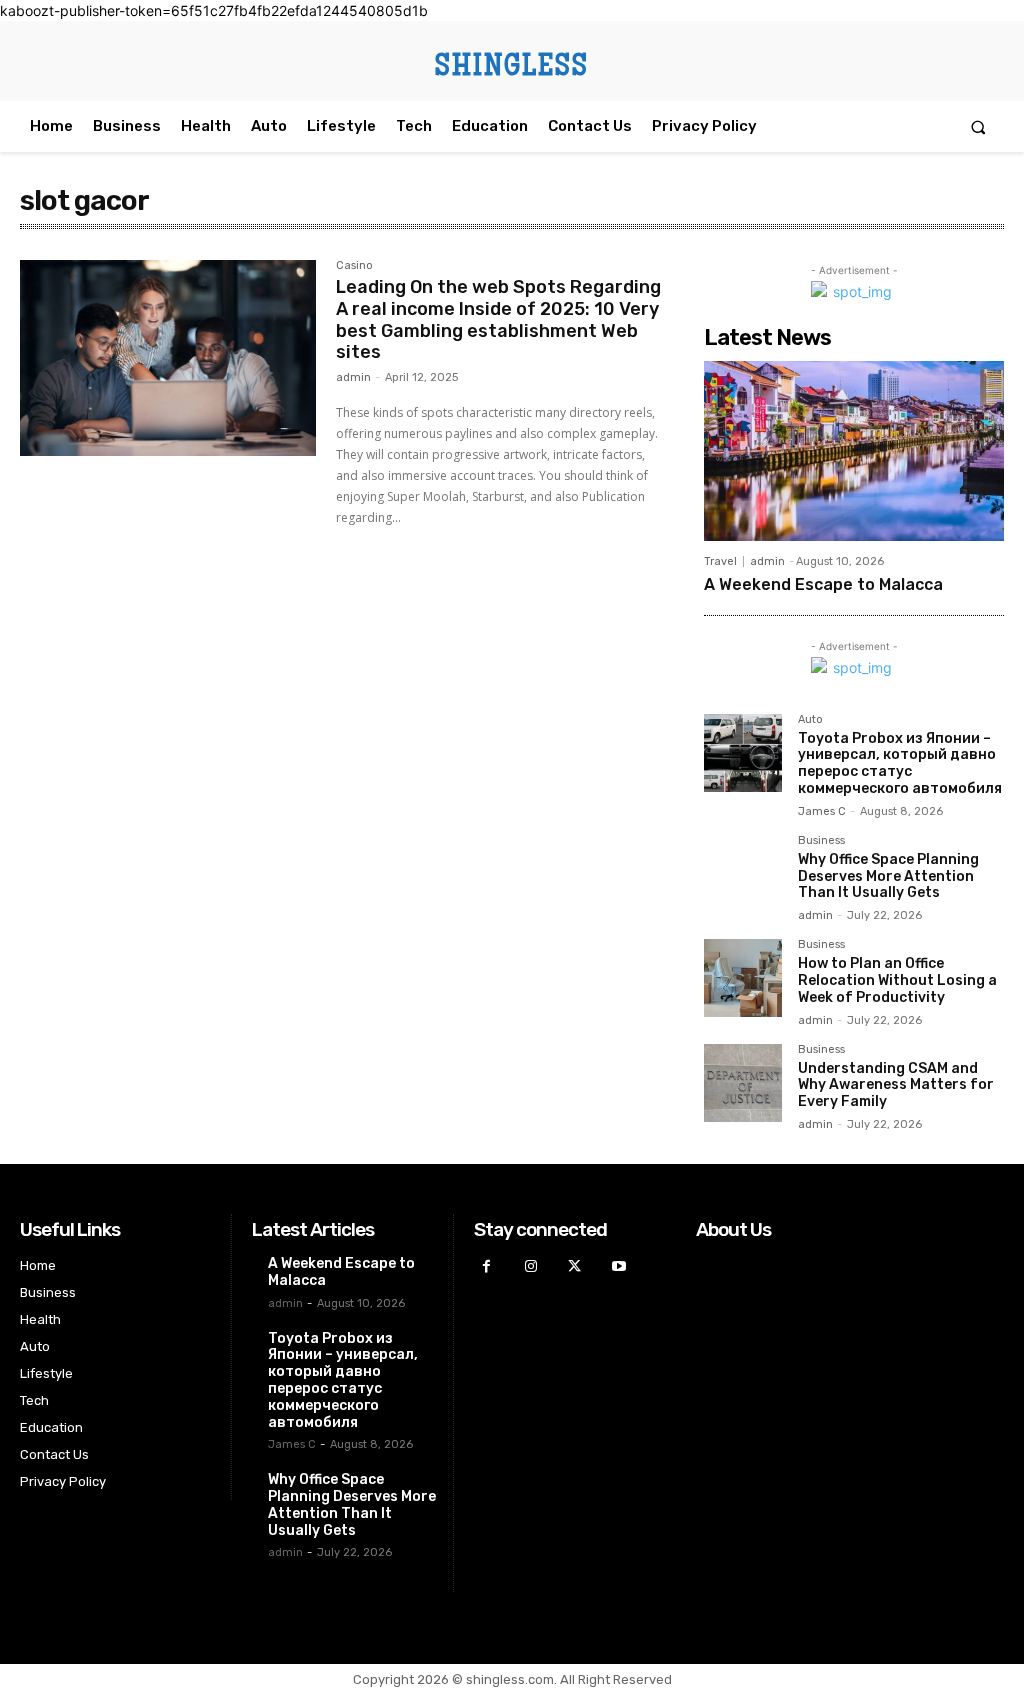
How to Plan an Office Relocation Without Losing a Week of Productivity (897, 980)
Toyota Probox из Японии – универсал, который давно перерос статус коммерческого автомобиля (900, 763)
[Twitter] (574, 1266)
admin (353, 377)
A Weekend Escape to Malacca (823, 584)
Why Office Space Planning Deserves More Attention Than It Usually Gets (888, 876)
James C (822, 811)
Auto (810, 720)
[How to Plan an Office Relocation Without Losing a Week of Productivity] (743, 978)
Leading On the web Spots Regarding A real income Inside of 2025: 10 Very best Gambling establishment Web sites (498, 319)
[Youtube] (618, 1266)
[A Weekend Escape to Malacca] (854, 451)
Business (821, 841)
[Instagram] (530, 1266)
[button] (978, 126)
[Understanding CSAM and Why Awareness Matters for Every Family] (743, 1083)
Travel (720, 561)
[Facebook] (486, 1266)
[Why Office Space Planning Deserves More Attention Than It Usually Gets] (743, 874)
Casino (354, 266)
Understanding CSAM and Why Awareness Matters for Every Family (896, 1085)
